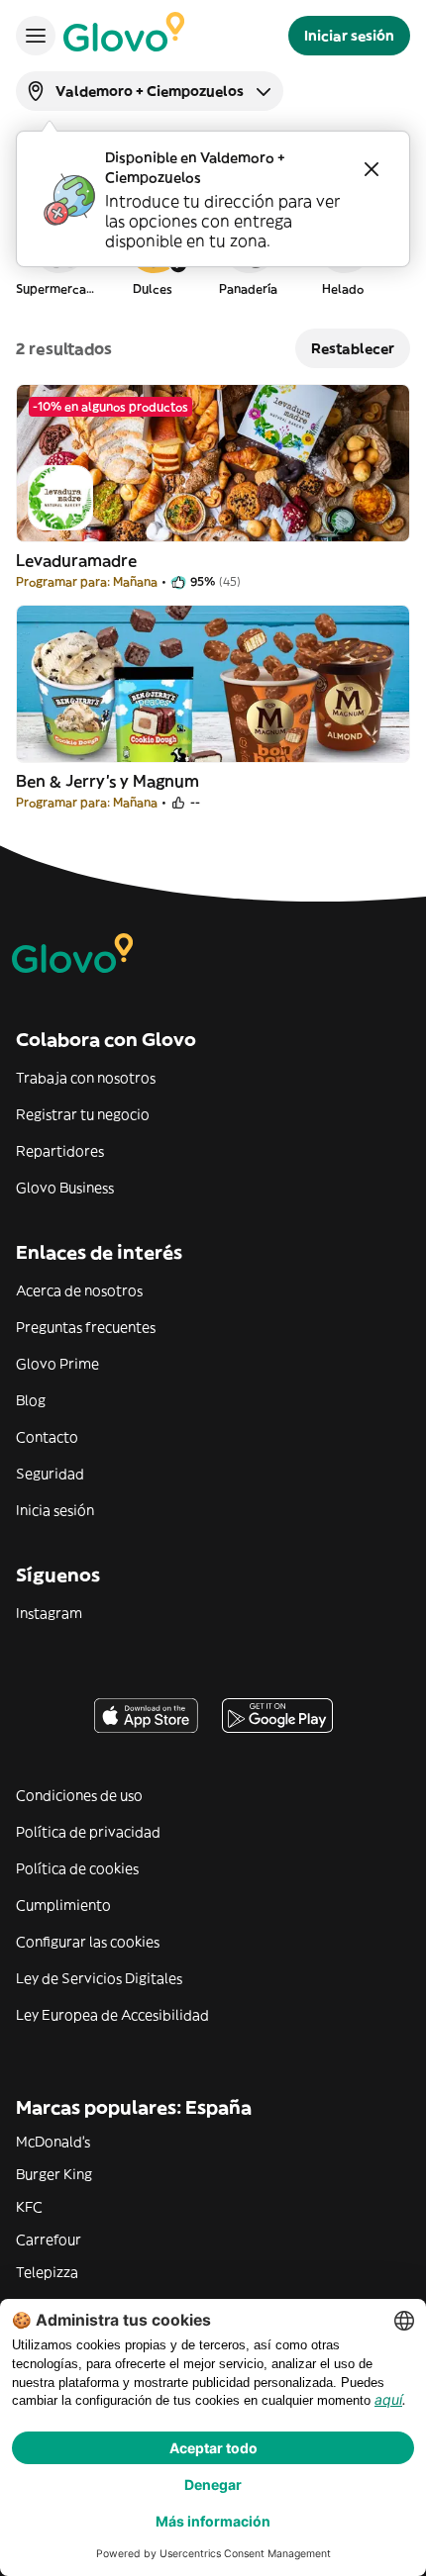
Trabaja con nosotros (86, 1078)
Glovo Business (65, 1188)
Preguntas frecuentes (86, 1327)
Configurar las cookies (88, 1942)
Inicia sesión (55, 1510)
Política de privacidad (88, 1832)
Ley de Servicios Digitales (99, 1978)
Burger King (54, 2174)
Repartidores (60, 1151)
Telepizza (47, 2272)
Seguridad (50, 1474)
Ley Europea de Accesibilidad (112, 2015)
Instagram (49, 1613)
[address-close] (372, 169)
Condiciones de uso (79, 1795)
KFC (29, 2207)
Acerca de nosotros (79, 1290)
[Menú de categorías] (36, 36)
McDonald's (53, 2142)
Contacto (47, 1437)
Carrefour (49, 2240)
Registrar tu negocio (83, 1114)
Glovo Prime (57, 1364)
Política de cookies (77, 1868)
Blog (31, 1400)
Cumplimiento (63, 1905)
